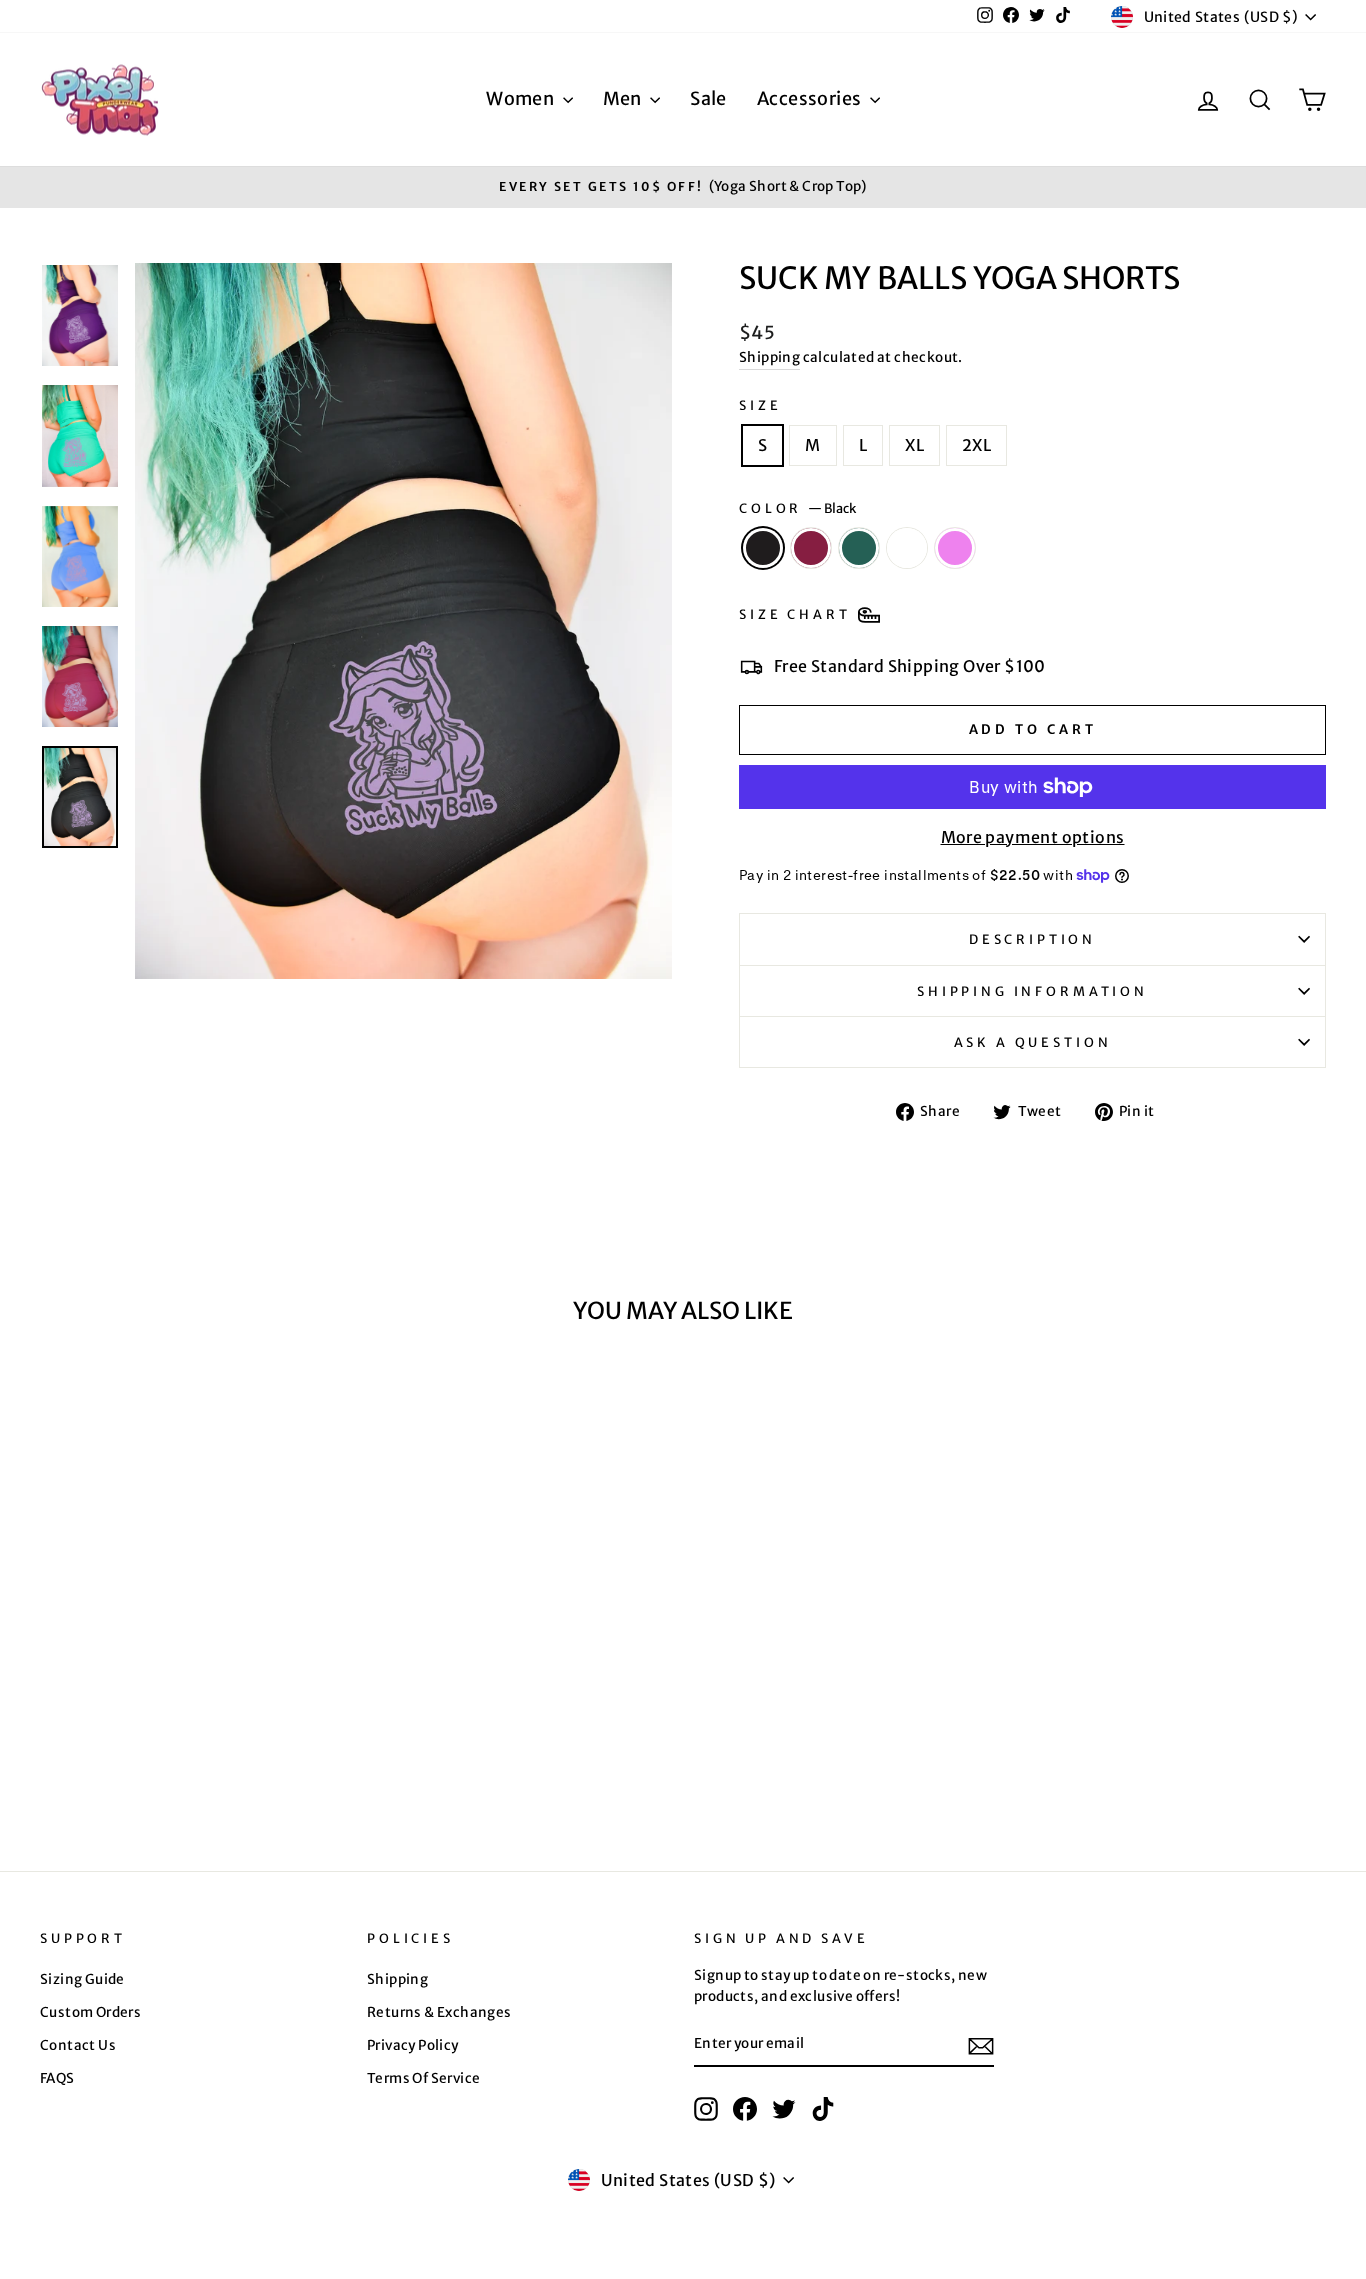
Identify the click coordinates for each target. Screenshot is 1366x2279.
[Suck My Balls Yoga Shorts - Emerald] (192, 1752)
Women (521, 98)
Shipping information (1032, 991)
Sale (708, 98)
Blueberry (907, 548)
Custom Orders (90, 2012)
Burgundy (811, 548)
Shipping (769, 357)
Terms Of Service (423, 2078)
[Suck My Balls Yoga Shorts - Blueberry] (219, 1752)
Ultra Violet (955, 548)
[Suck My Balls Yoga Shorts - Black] (138, 1752)
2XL (976, 445)
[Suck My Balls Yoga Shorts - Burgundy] (165, 1752)
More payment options (1033, 837)
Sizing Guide (82, 1979)
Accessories (811, 98)
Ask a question (1033, 1042)
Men (624, 98)
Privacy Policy (413, 2045)
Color (797, 508)
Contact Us (78, 2045)
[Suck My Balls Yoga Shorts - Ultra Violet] (246, 1752)
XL (914, 445)
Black (763, 548)
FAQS (57, 2078)
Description (1032, 939)
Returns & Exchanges (439, 2012)
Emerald (859, 548)
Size (760, 405)
